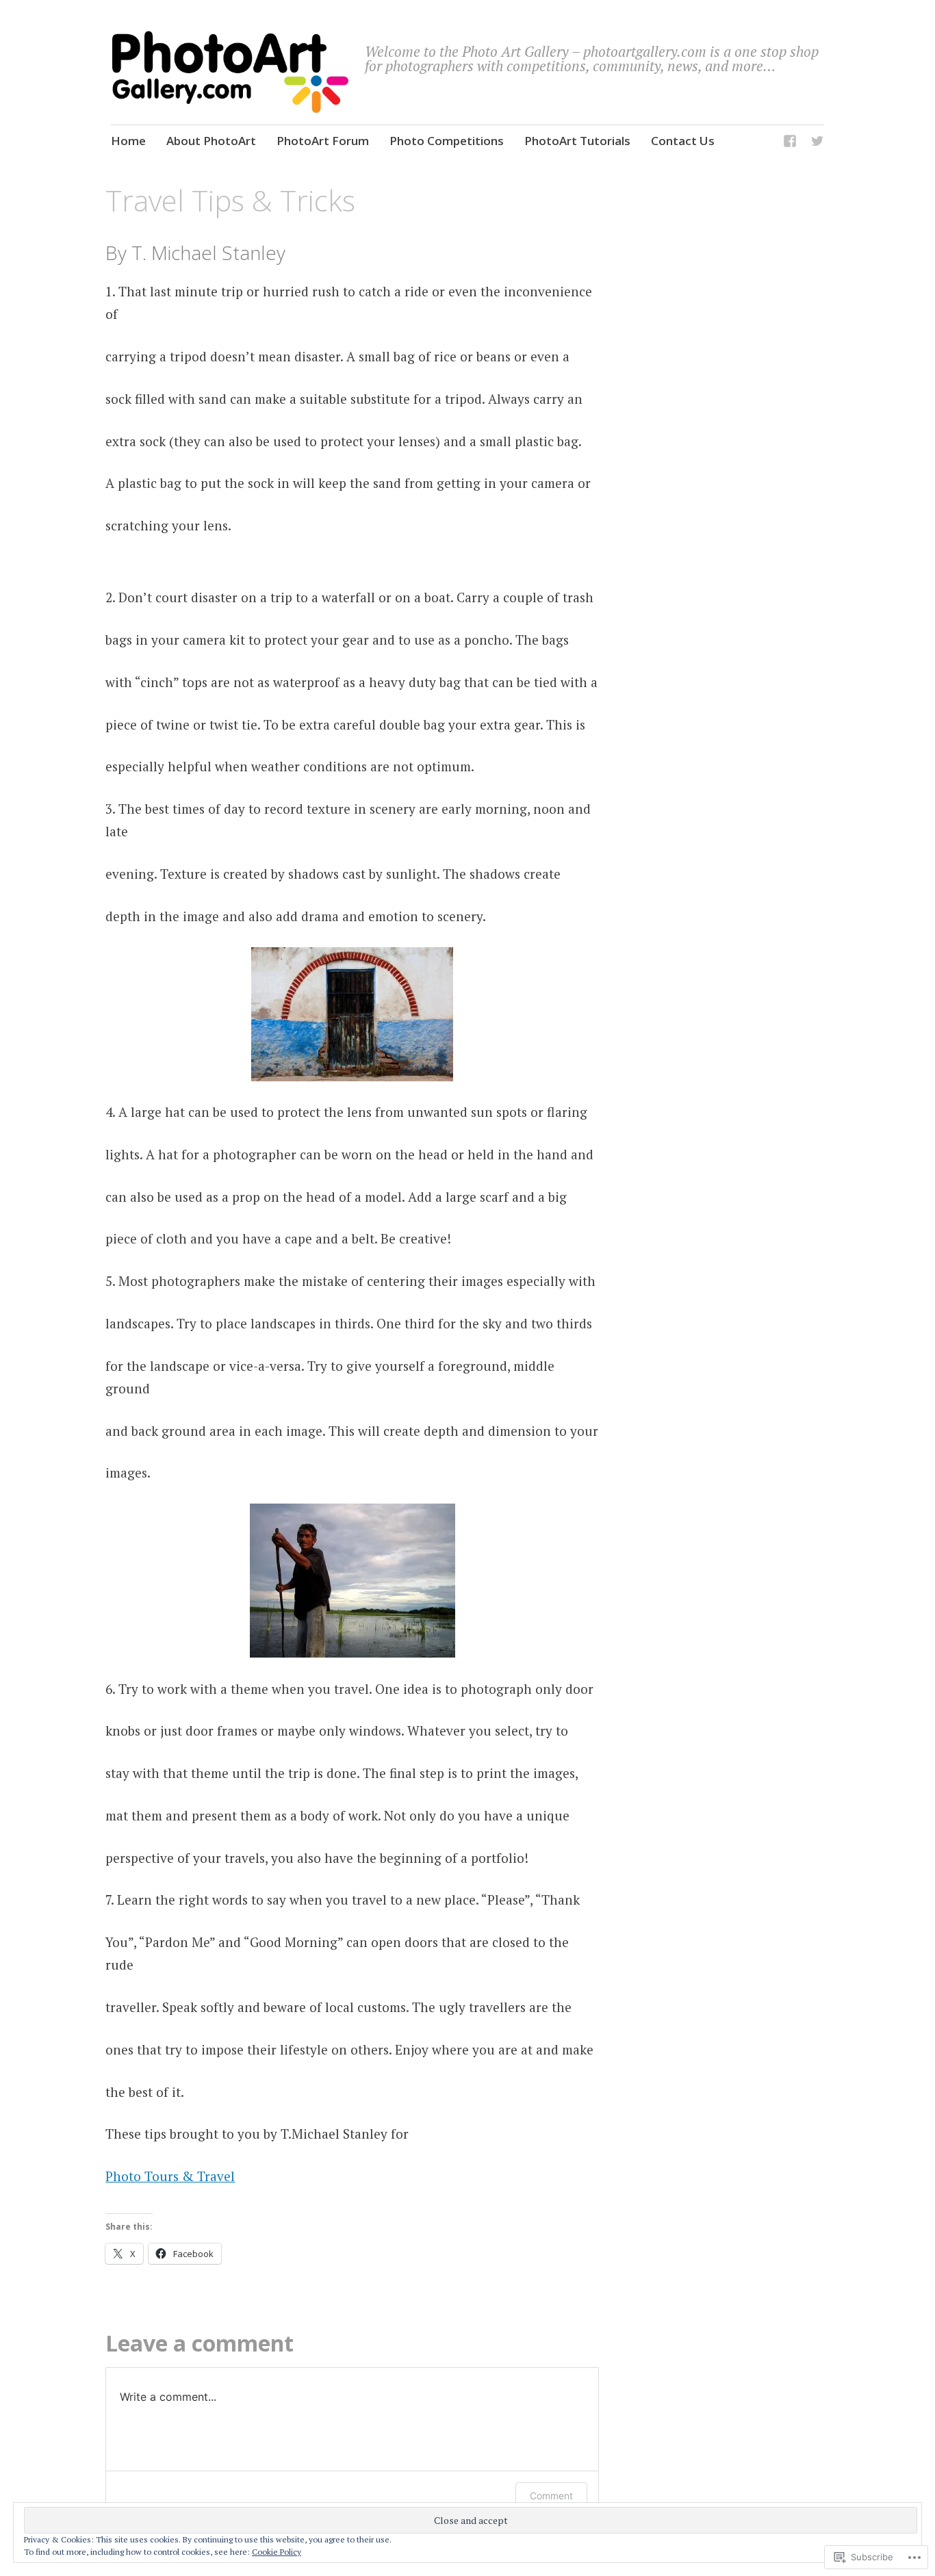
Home (128, 141)
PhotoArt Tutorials (577, 141)
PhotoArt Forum (323, 141)
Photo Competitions (447, 141)
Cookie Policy (277, 2552)
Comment (551, 2496)
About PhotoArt (211, 141)
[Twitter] (817, 143)
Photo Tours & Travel (170, 2176)
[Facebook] (790, 143)
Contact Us (683, 141)
